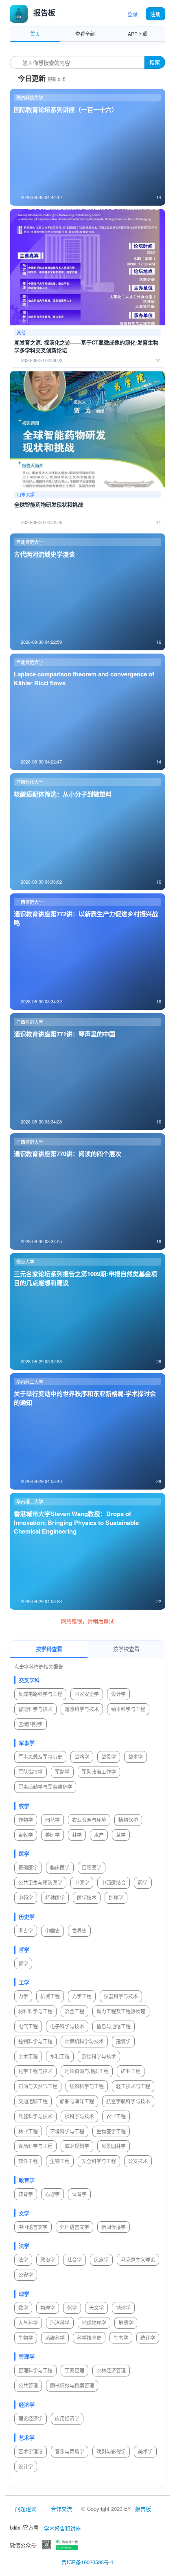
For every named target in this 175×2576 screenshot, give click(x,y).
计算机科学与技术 (84, 2041)
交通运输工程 (33, 2101)
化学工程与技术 (35, 2071)
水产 (99, 1835)
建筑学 (123, 2041)
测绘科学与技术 (99, 2056)
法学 (23, 2259)
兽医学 (52, 1835)
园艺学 (52, 1820)
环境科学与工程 (67, 2131)
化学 (72, 2307)
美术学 (145, 2451)
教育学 (26, 2194)
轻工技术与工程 (133, 2086)
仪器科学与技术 (121, 1996)
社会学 (74, 2259)
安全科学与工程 (99, 2161)
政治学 (48, 2259)
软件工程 (28, 2161)
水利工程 (60, 2056)
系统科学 (55, 2338)
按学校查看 (126, 1649)
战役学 (109, 1756)
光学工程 (82, 1996)
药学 (143, 1882)
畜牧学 (26, 1835)
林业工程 (28, 2131)
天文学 (96, 2307)
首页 (35, 34)
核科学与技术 (79, 2116)
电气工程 (28, 2026)
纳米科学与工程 (128, 1709)
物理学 (48, 2307)
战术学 (136, 1756)
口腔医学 (92, 1867)
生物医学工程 (111, 2131)
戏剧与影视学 (111, 2451)
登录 (133, 14)
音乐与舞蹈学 (70, 2451)
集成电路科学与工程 (40, 1694)
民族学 (101, 2259)
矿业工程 (131, 2071)
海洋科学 (60, 2323)
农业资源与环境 (89, 1820)
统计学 (148, 2338)
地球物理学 (94, 2323)
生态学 (121, 2338)
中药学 (26, 1897)
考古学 (26, 1930)
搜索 (155, 62)
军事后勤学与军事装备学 (45, 1787)
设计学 (118, 1694)
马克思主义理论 (138, 2259)
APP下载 (138, 34)
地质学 (126, 2323)
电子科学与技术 (67, 2026)
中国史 (52, 1930)
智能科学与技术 (35, 1709)
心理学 (52, 2194)
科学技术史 (89, 2338)
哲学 (23, 1963)
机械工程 (50, 1996)
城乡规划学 (77, 2146)
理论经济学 (31, 2418)
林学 (77, 1835)
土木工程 (28, 2056)
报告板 (143, 2509)
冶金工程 (74, 2011)
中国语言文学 (33, 2227)
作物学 (26, 1820)
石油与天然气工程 (38, 2086)
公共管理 (28, 2385)
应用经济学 (67, 2418)
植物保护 (128, 1820)
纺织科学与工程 (87, 2086)
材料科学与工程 (35, 2011)
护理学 (116, 1897)
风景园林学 (114, 2146)
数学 (23, 2307)
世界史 (79, 1930)
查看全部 (85, 34)
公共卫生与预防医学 (40, 1882)
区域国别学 (31, 1724)
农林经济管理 (111, 2370)
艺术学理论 (31, 2451)
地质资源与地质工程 (87, 2071)
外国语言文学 (74, 2227)
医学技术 (87, 1897)
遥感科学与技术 (82, 1709)
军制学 (62, 1772)
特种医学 (55, 1897)
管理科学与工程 (35, 2370)
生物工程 (60, 2161)
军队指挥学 (31, 1772)
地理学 (123, 2307)
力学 (23, 1996)
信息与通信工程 (114, 2026)
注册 (155, 14)
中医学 (82, 1882)
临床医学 (60, 1867)
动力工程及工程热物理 (121, 2011)
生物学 (26, 2338)
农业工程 (116, 2116)
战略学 (82, 1756)
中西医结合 (114, 1882)
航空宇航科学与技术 (128, 2101)
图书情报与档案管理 (72, 2385)
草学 (121, 1835)
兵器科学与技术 (35, 2116)
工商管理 (74, 2370)
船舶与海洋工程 (77, 2101)
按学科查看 (49, 1649)
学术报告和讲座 (62, 2528)
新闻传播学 (114, 2227)
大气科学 (28, 2323)
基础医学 (28, 1867)
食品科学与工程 (35, 2146)
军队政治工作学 (99, 1772)
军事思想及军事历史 (40, 1756)
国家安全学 (87, 1694)
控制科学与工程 (35, 2041)
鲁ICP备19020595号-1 (87, 2562)
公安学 (26, 2274)
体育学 (79, 2194)
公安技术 (138, 2161)
